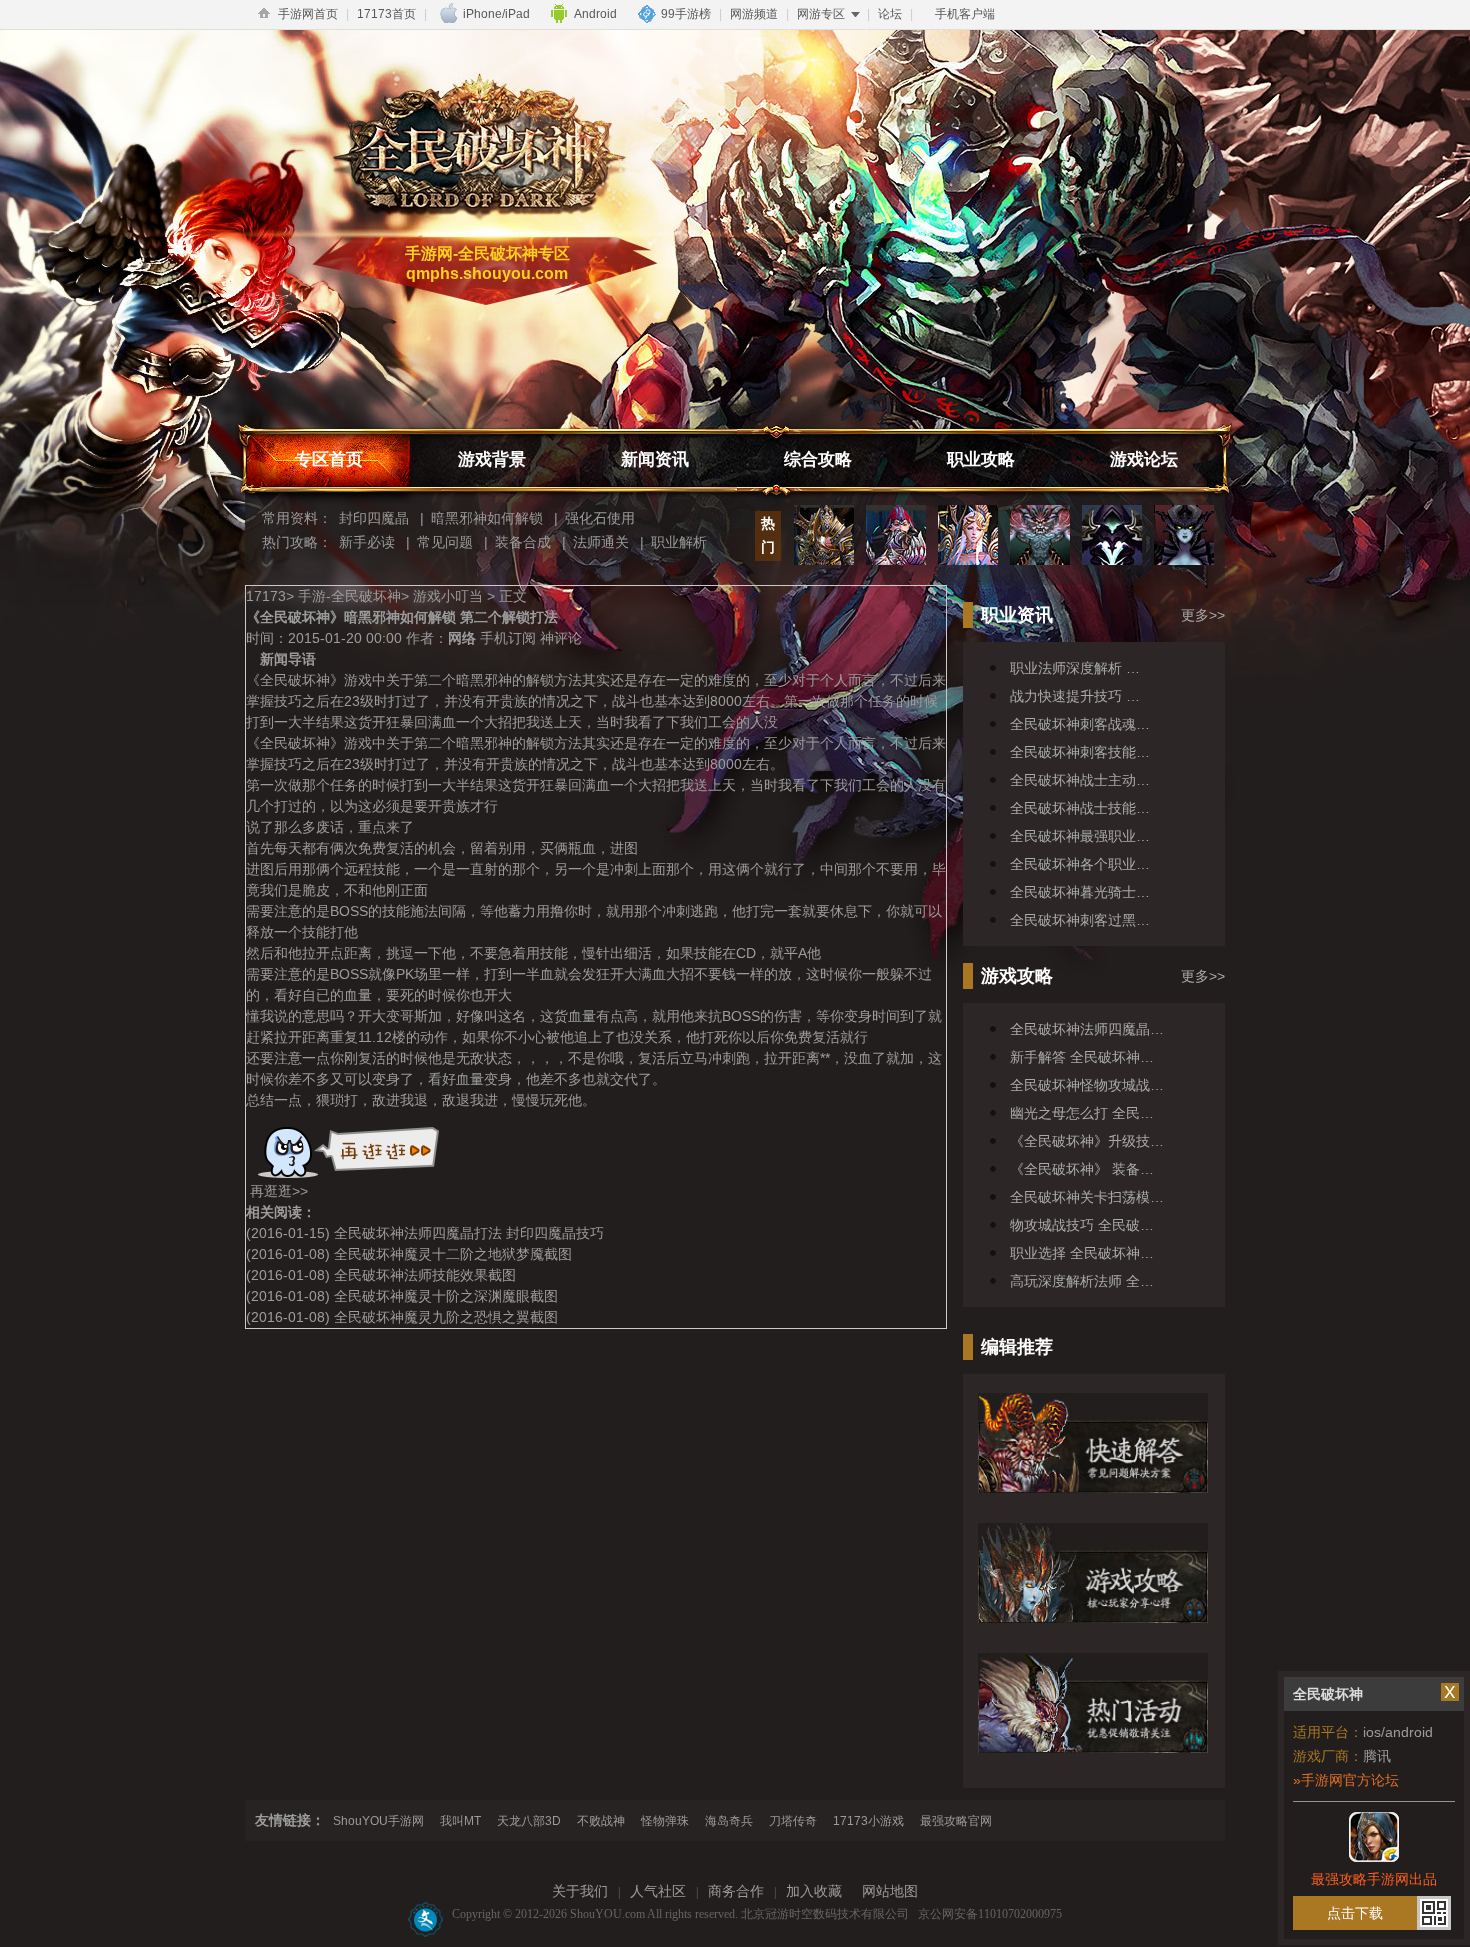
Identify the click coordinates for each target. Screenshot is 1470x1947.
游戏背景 (492, 459)
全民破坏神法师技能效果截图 (425, 1275)
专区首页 (329, 459)
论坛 (890, 14)
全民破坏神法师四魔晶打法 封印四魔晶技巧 (469, 1233)
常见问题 (445, 542)
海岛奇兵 (729, 1821)
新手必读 (367, 542)
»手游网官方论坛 (1346, 1780)
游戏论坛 (1144, 459)
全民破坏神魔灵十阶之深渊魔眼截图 (446, 1296)
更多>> (1203, 615)
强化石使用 (600, 518)
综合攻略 (818, 459)
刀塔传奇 (793, 1821)
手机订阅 (508, 638)
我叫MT (460, 1821)
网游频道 (754, 14)
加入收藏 (814, 1891)
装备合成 (523, 542)
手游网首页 (308, 14)
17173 (266, 596)
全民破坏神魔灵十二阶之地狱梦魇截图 (453, 1254)
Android (595, 14)
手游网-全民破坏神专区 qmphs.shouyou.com (487, 263)
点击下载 (1355, 1913)
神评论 (561, 638)
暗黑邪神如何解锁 (487, 518)
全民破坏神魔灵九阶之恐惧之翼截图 (446, 1317)
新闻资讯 (655, 459)
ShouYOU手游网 (378, 1821)
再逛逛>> (279, 1191)
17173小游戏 (868, 1821)
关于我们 (580, 1891)
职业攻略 (981, 459)
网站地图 (890, 1891)
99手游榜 (686, 14)
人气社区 (658, 1891)
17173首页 (386, 14)
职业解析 (679, 542)
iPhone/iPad (496, 14)
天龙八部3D (529, 1821)
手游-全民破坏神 (349, 596)
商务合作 (736, 1891)
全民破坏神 (475, 146)
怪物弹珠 (665, 1821)
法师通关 (601, 542)
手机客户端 (965, 14)
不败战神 (601, 1821)
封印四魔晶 (374, 518)
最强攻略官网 (956, 1821)
